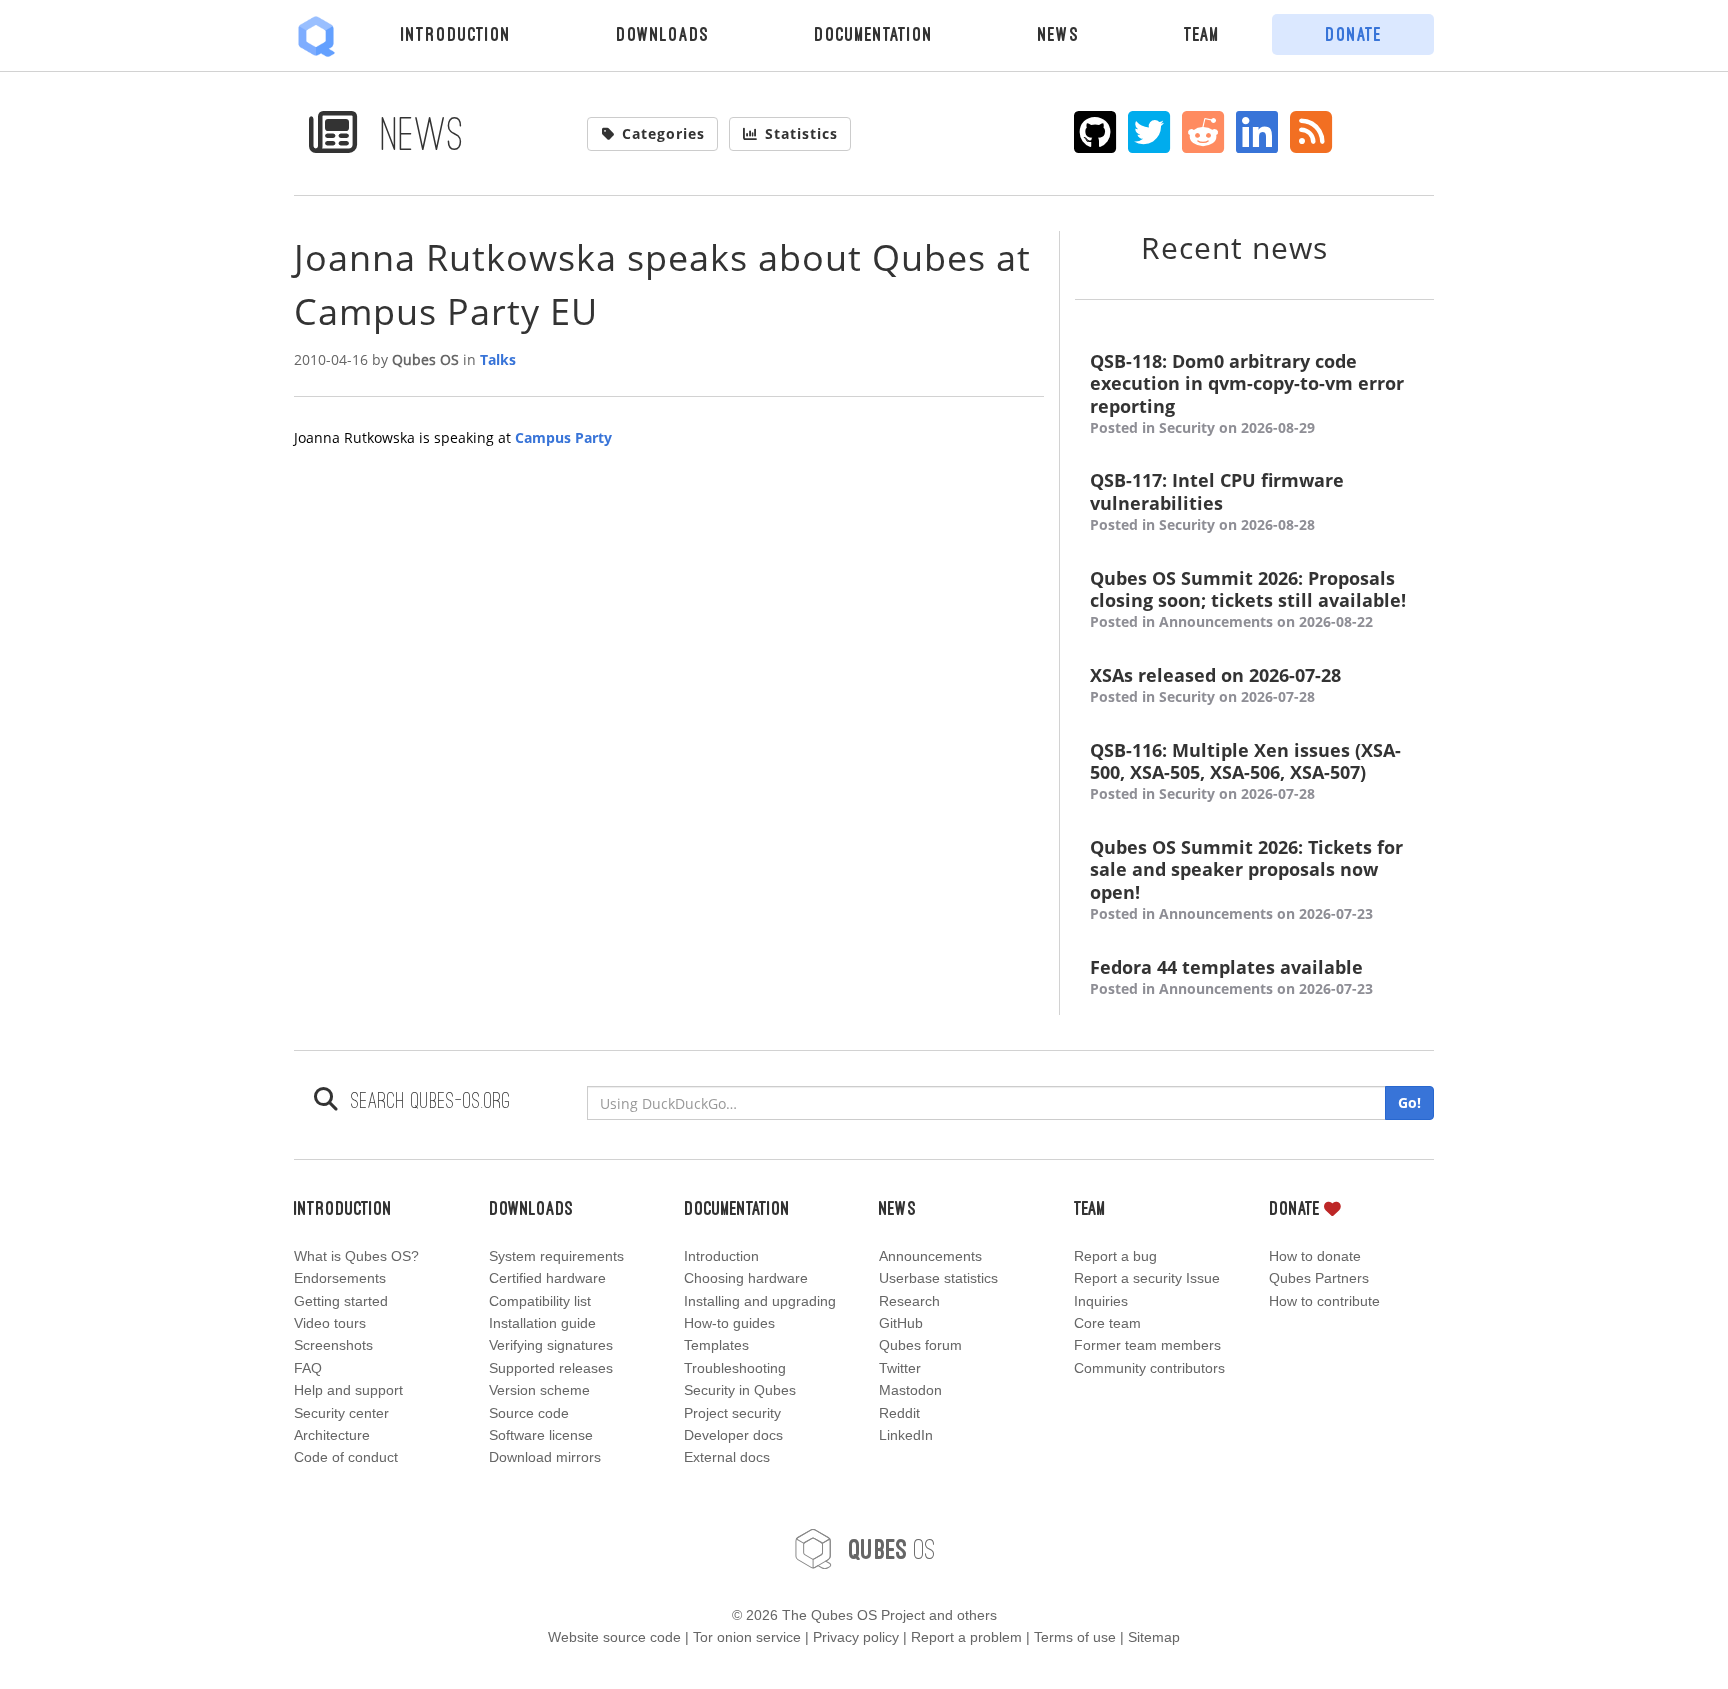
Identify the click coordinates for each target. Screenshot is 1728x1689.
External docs (727, 1457)
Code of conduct (346, 1457)
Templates (716, 1345)
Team (1202, 34)
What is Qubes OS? (356, 1256)
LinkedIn (906, 1435)
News (1058, 34)
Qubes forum (920, 1345)
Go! (1409, 1102)
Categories (663, 133)
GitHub (901, 1323)
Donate (1353, 34)
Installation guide (542, 1323)
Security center (341, 1413)
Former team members (1147, 1345)
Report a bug (1115, 1256)
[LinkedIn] (1257, 132)
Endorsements (340, 1278)
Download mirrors (545, 1457)
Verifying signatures (551, 1345)
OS (892, 1548)
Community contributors (1149, 1368)
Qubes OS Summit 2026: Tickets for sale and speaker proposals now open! (1246, 879)
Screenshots (333, 1345)
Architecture (332, 1435)
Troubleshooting (735, 1368)
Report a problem (966, 1637)
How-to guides (729, 1323)
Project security (732, 1413)
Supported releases (551, 1368)
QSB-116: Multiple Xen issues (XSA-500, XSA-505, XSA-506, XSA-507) (1245, 771)
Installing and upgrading (760, 1301)
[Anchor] (1352, 246)
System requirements (556, 1256)
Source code (529, 1413)
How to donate (1315, 1256)
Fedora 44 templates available (1231, 977)
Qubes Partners (1319, 1278)
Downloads (662, 34)
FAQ (308, 1368)
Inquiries (1101, 1301)
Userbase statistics (938, 1278)
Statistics (801, 133)
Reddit (899, 1413)
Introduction (456, 34)
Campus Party (563, 437)
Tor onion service (747, 1637)
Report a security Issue (1147, 1278)
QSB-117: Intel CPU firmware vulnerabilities (1217, 501)
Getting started (341, 1301)
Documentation (873, 34)
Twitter (900, 1368)
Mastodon (910, 1390)
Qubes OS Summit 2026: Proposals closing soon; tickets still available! (1248, 599)
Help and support (348, 1390)
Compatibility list (540, 1301)
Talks (498, 359)
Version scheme (539, 1390)
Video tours (330, 1323)
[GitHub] (1095, 132)
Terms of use (1075, 1637)
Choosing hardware (746, 1278)
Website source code (614, 1637)
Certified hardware (547, 1278)
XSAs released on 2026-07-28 (1215, 685)
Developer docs (733, 1435)
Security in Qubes (740, 1390)
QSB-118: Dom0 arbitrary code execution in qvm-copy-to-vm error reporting (1247, 393)
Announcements (930, 1256)
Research (909, 1301)
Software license (541, 1435)
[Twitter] (1149, 132)
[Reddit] (1203, 132)
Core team (1107, 1323)
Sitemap (1154, 1637)
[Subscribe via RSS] (1311, 132)
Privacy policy (856, 1637)
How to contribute (1324, 1301)
